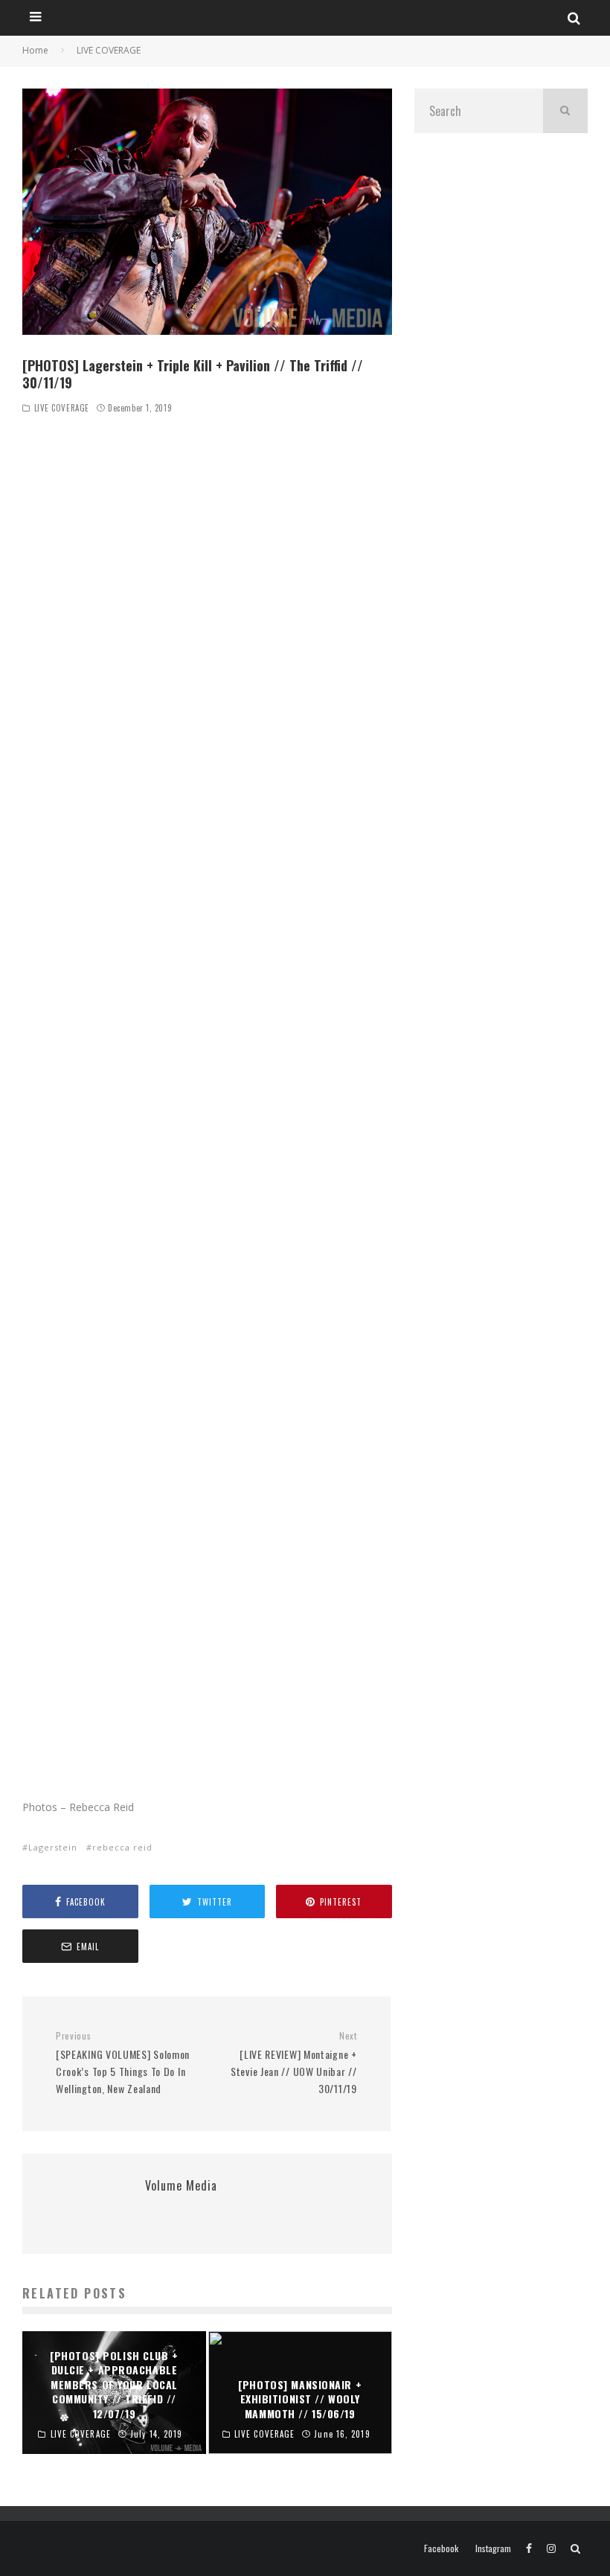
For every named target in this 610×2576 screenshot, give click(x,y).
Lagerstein (53, 1847)
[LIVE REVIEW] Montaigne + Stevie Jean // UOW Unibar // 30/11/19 (293, 2063)
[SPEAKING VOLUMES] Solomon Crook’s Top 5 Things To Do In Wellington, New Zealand (123, 2063)
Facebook (441, 2548)
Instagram (493, 2548)
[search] (565, 111)
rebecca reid (122, 1847)
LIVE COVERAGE (62, 408)
